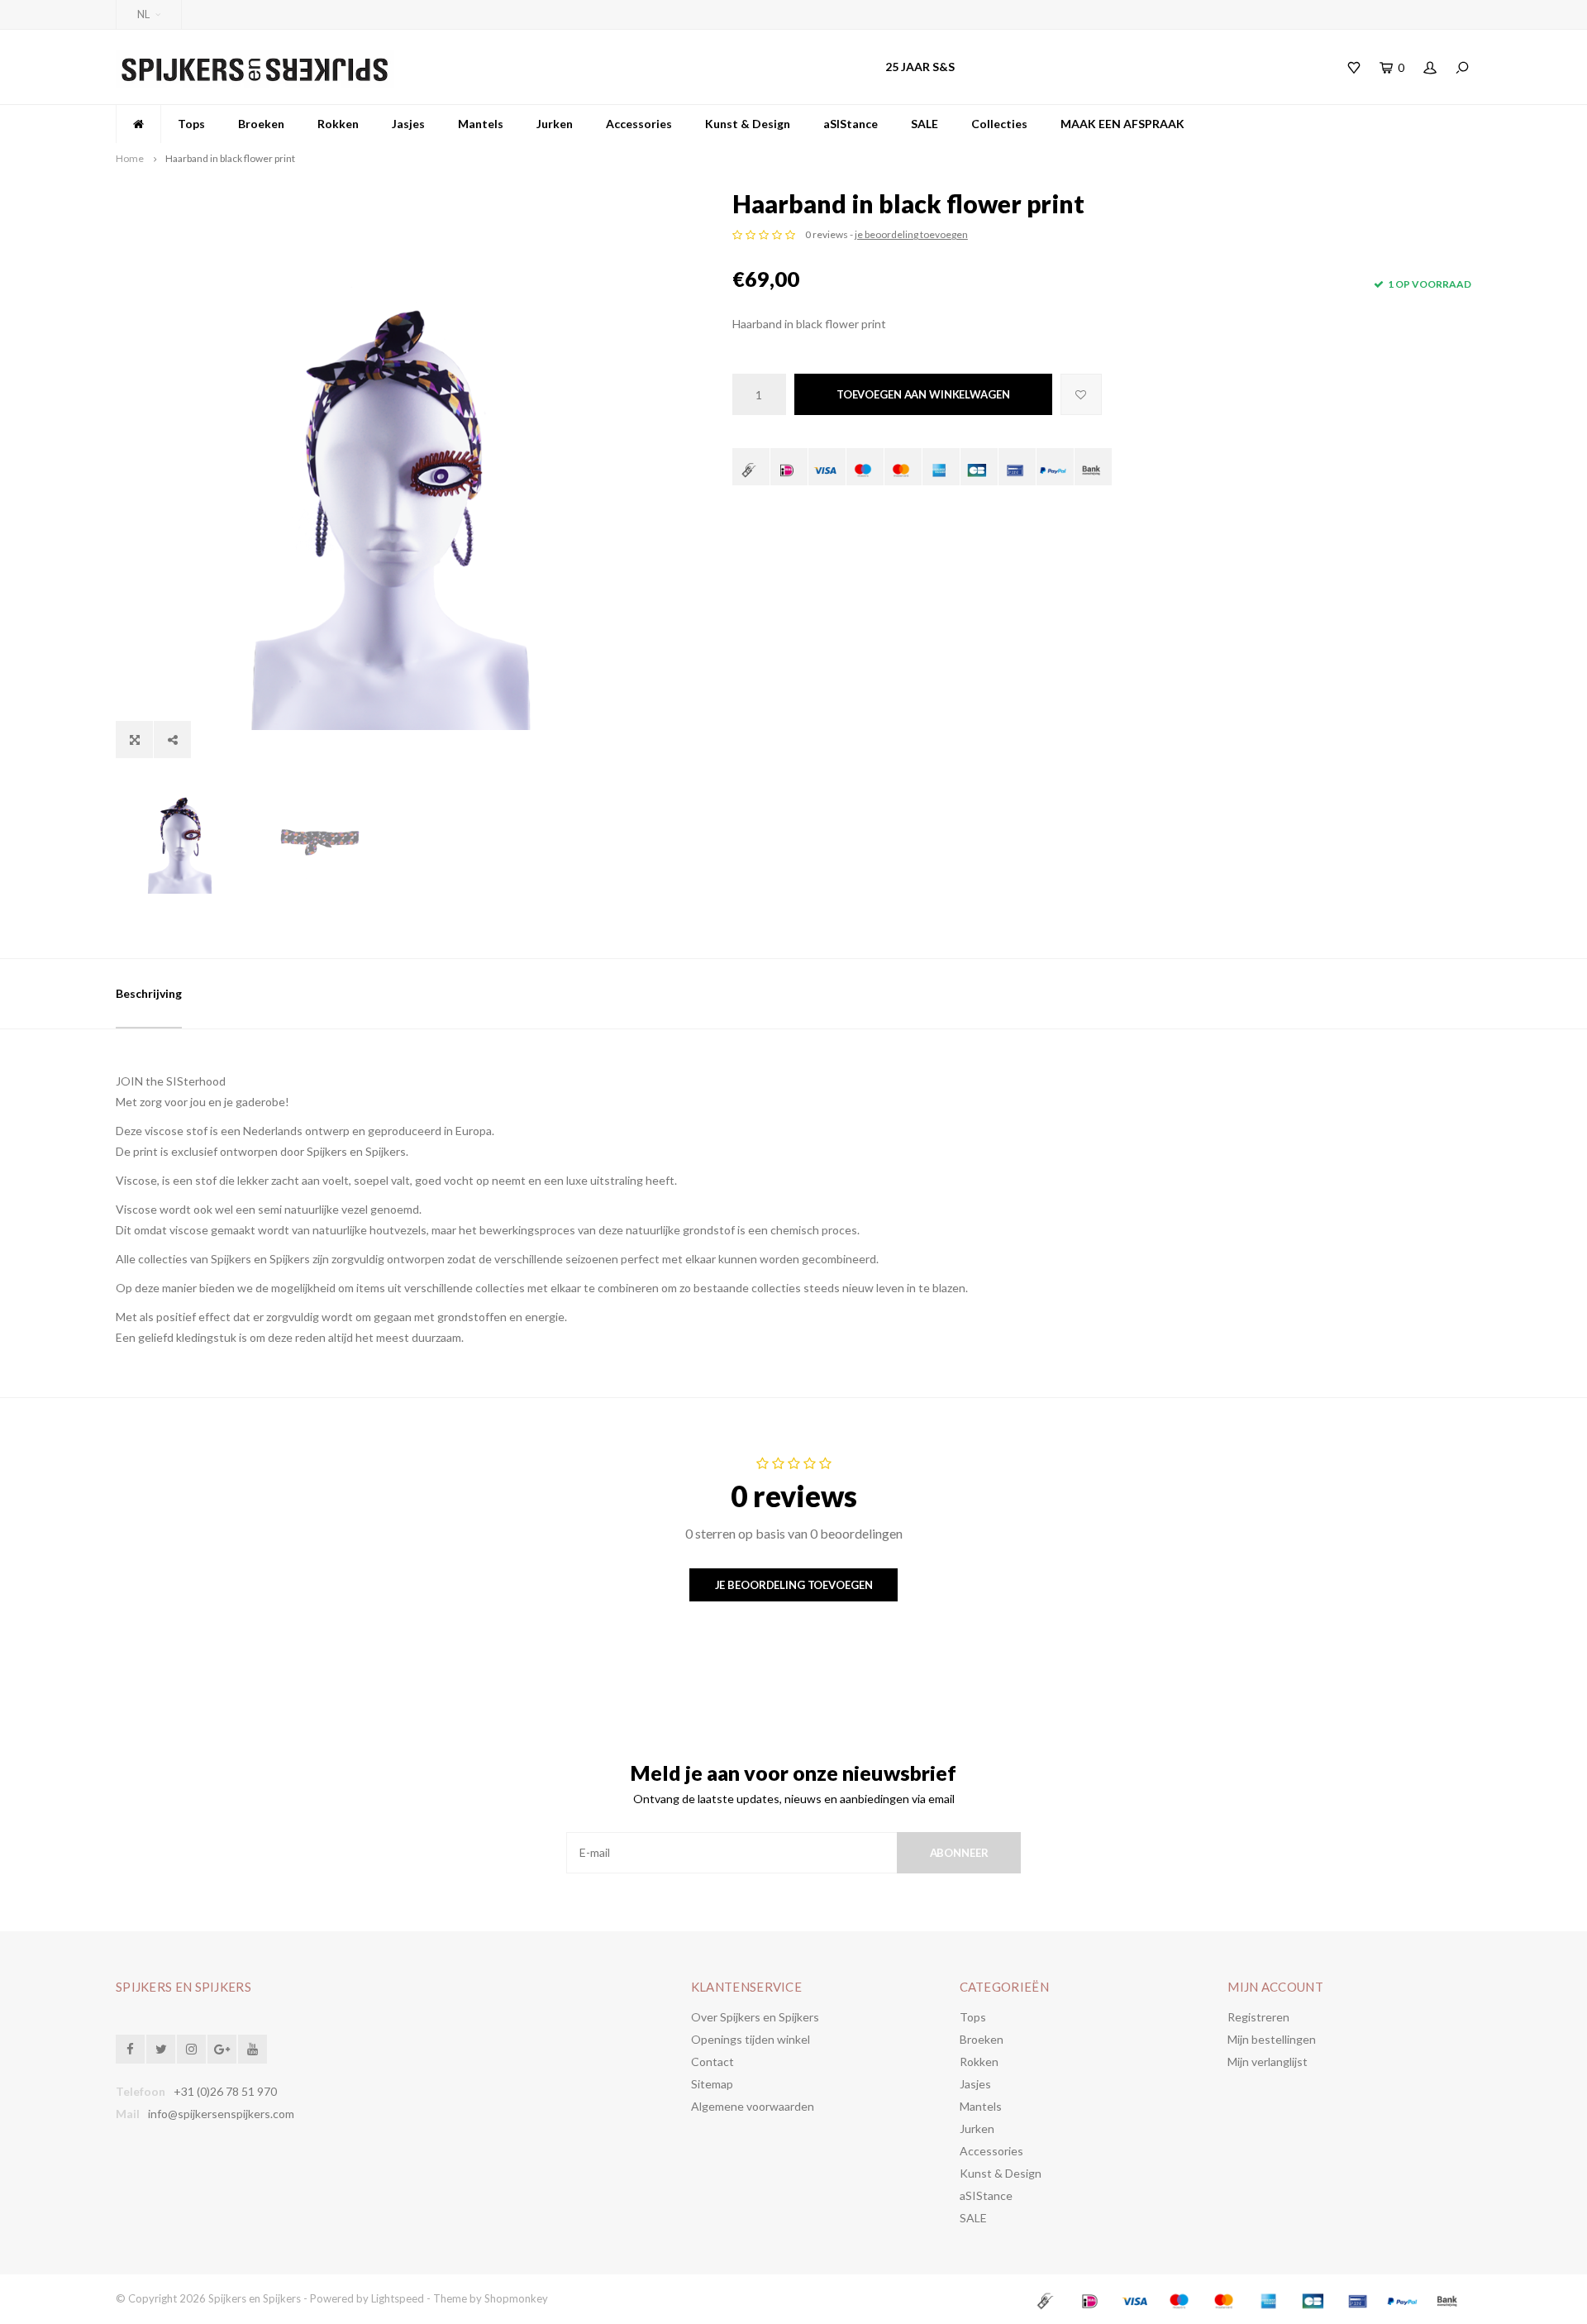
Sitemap (712, 2084)
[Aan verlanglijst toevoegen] (1081, 394)
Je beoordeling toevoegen (794, 1585)
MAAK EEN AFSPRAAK (1122, 124)
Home (130, 158)
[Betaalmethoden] (751, 467)
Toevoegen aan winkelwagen (923, 394)
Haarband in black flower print (230, 158)
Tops (191, 124)
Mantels (481, 124)
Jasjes (408, 124)
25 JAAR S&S (920, 67)
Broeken (261, 124)
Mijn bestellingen (1272, 2039)
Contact (712, 2062)
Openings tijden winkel (751, 2039)
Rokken (338, 124)
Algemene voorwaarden (753, 2106)
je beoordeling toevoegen (911, 234)
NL (143, 14)
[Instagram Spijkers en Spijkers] (191, 2049)
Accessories (639, 124)
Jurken (555, 124)
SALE (925, 124)
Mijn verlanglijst (1268, 2062)
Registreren (1258, 2017)
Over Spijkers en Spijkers (755, 2017)
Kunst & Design (748, 124)
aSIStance (851, 124)
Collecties (999, 124)
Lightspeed (398, 2298)
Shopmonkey (516, 2298)
